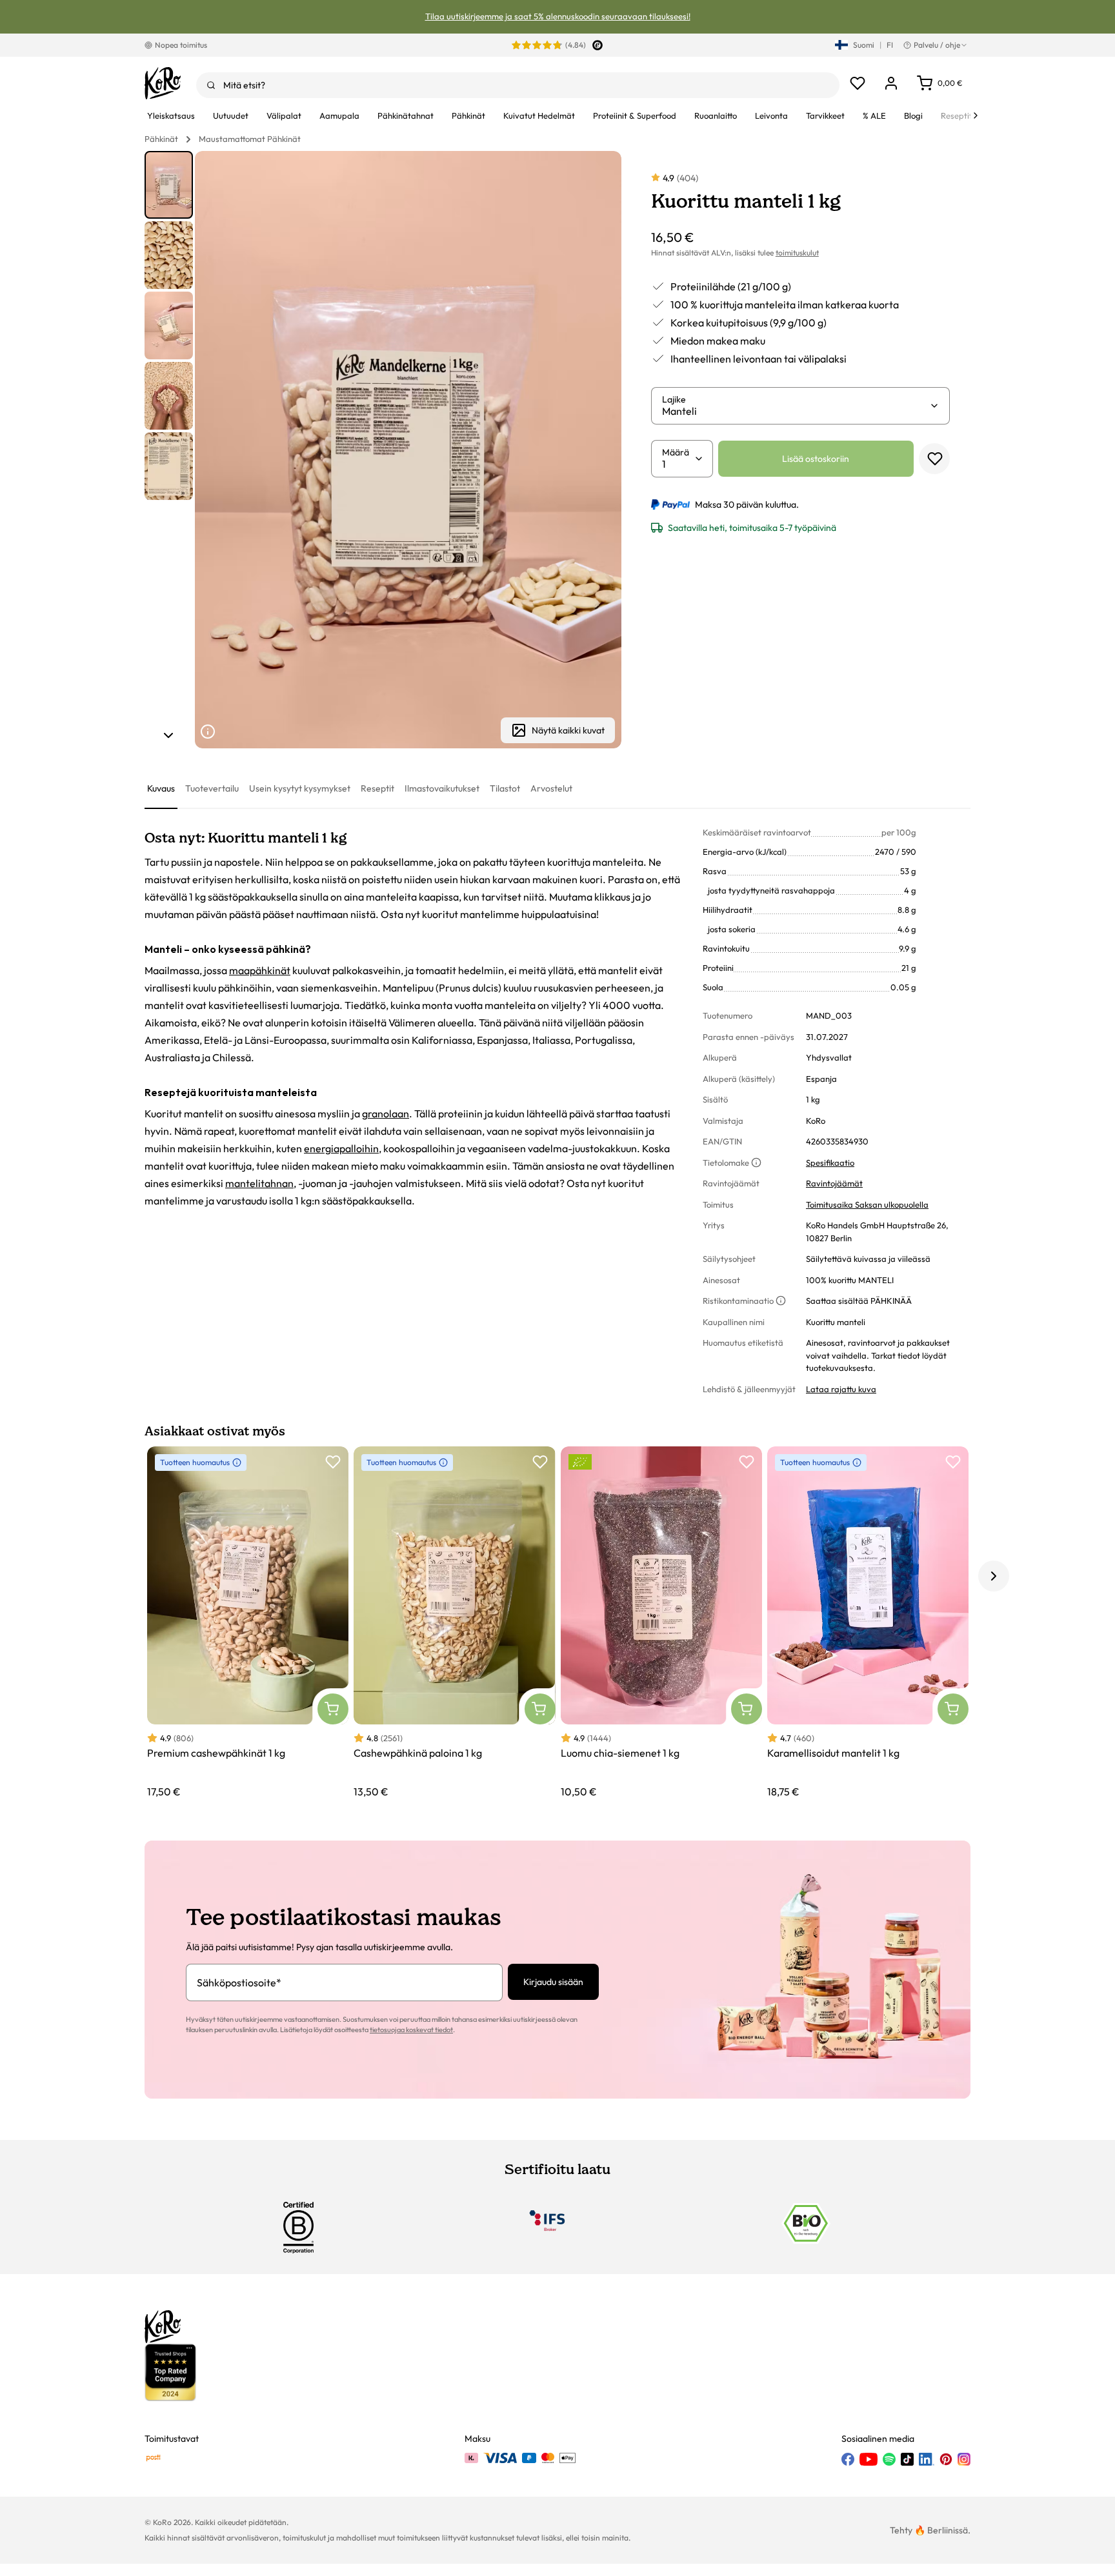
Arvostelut (551, 788)
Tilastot (505, 788)
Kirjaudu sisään (553, 1982)
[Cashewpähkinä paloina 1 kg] (454, 1623)
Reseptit (377, 788)
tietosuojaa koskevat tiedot (411, 2030)
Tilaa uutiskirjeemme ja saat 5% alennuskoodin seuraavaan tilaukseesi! (558, 16)
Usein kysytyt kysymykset (300, 788)
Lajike (674, 399)
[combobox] (518, 85)
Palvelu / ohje (937, 45)
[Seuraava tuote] (168, 735)
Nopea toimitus (181, 45)
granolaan (386, 1113)
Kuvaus (161, 788)
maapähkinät (260, 970)
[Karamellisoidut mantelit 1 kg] (868, 1623)
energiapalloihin (341, 1148)
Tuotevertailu (212, 788)
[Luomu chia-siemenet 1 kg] (661, 1623)
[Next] (976, 115)
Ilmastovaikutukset (442, 788)
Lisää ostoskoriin (816, 459)
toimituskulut (797, 253)
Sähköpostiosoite (239, 1982)
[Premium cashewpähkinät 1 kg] (248, 1623)
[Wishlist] (858, 83)
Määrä (676, 452)
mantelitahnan (259, 1183)
